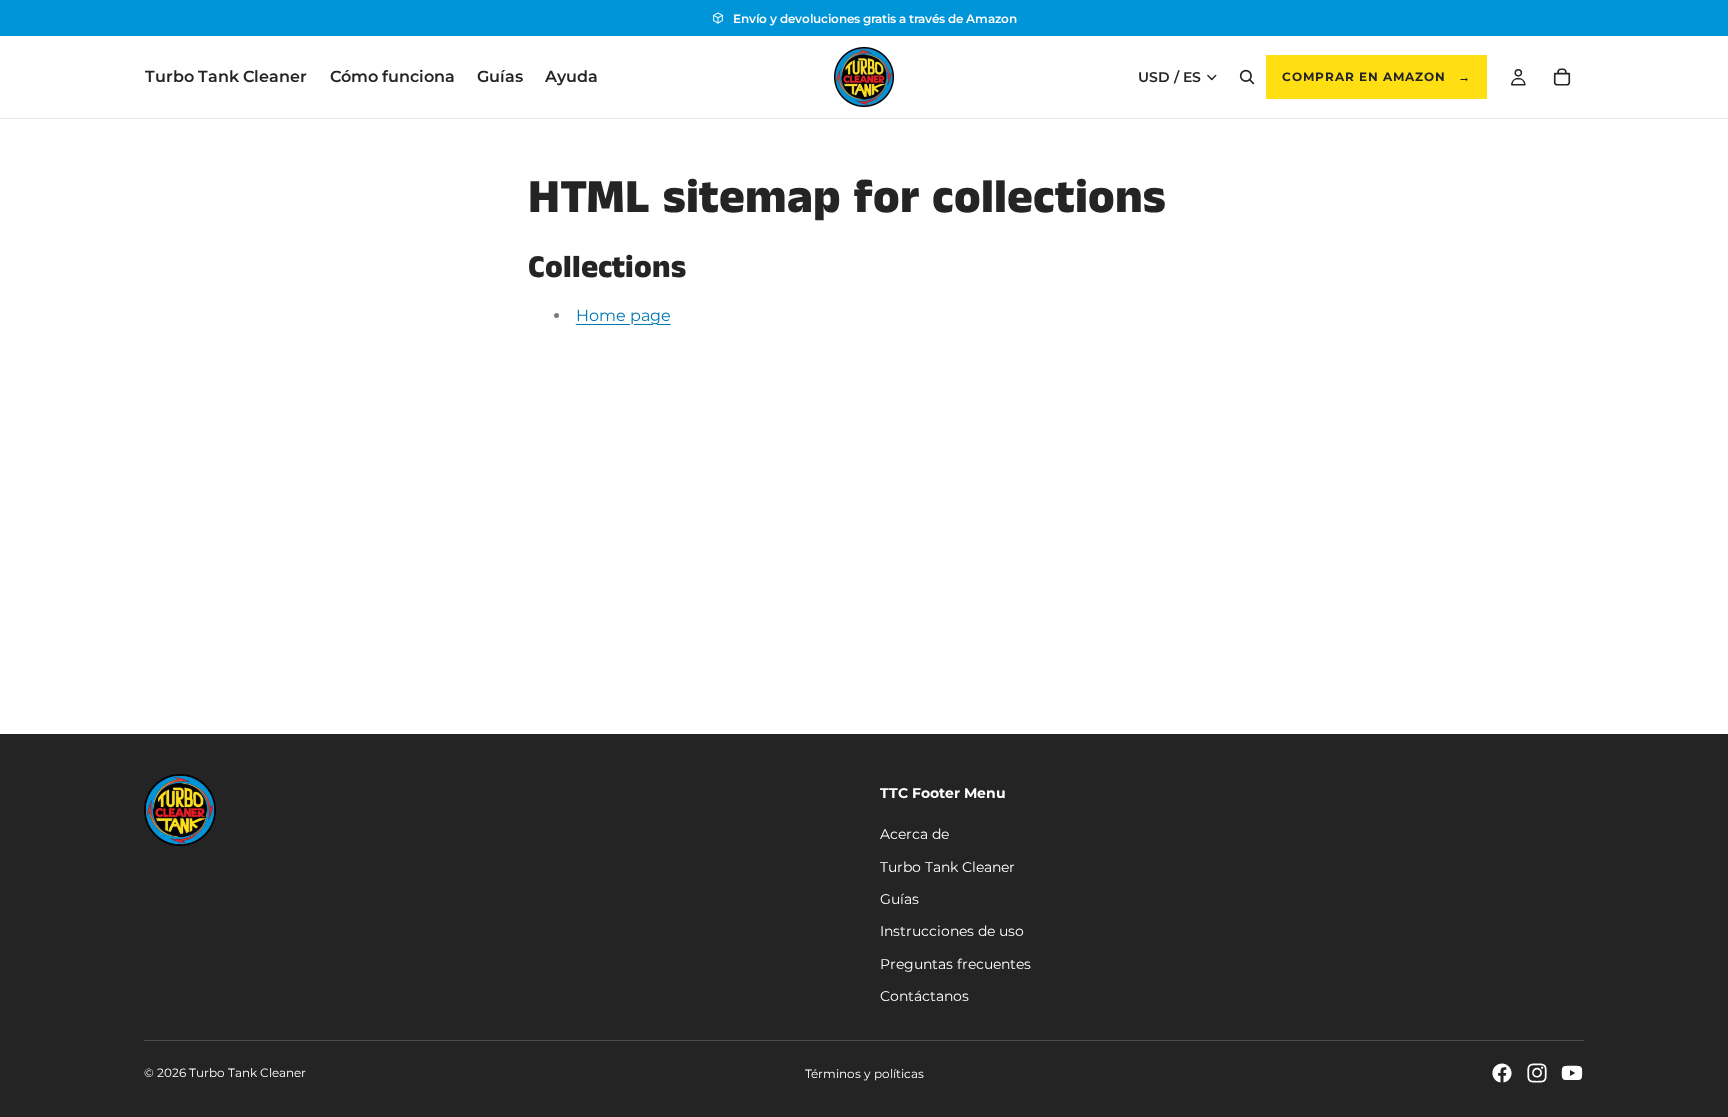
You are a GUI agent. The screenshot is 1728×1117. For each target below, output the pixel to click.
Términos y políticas (864, 1073)
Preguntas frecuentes (955, 964)
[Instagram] (1537, 1073)
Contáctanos (924, 997)
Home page (623, 315)
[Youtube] (1572, 1073)
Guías (899, 899)
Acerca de (914, 835)
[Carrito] (1562, 77)
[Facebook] (1502, 1073)
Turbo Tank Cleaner (947, 867)
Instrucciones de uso (952, 932)
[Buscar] (1247, 77)
